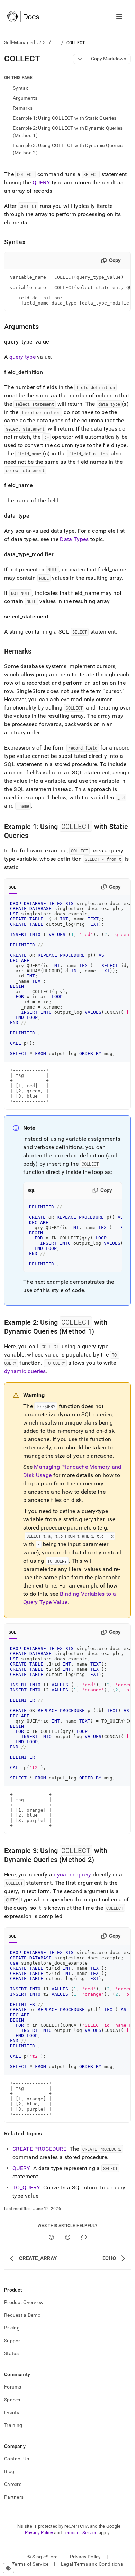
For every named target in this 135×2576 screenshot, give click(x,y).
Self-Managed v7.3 (25, 42)
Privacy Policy (39, 2533)
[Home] (23, 17)
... (56, 42)
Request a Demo (22, 2315)
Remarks (23, 108)
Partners (14, 2497)
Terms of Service (80, 2533)
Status (12, 2353)
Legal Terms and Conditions (92, 2564)
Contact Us (17, 2459)
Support (13, 2341)
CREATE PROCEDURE (39, 2149)
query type (22, 357)
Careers (13, 2484)
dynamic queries (25, 1371)
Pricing (12, 2328)
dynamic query (72, 1875)
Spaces (12, 2400)
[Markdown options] (80, 59)
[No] (68, 2237)
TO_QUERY (26, 2187)
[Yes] (51, 2237)
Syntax (21, 88)
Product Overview (24, 2302)
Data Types (74, 539)
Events (12, 2412)
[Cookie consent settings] (8, 2568)
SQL (13, 887)
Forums (13, 2387)
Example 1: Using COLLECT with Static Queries (65, 118)
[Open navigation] (119, 17)
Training (13, 2425)
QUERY (42, 182)
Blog (9, 2471)
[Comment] (84, 2237)
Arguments (25, 98)
